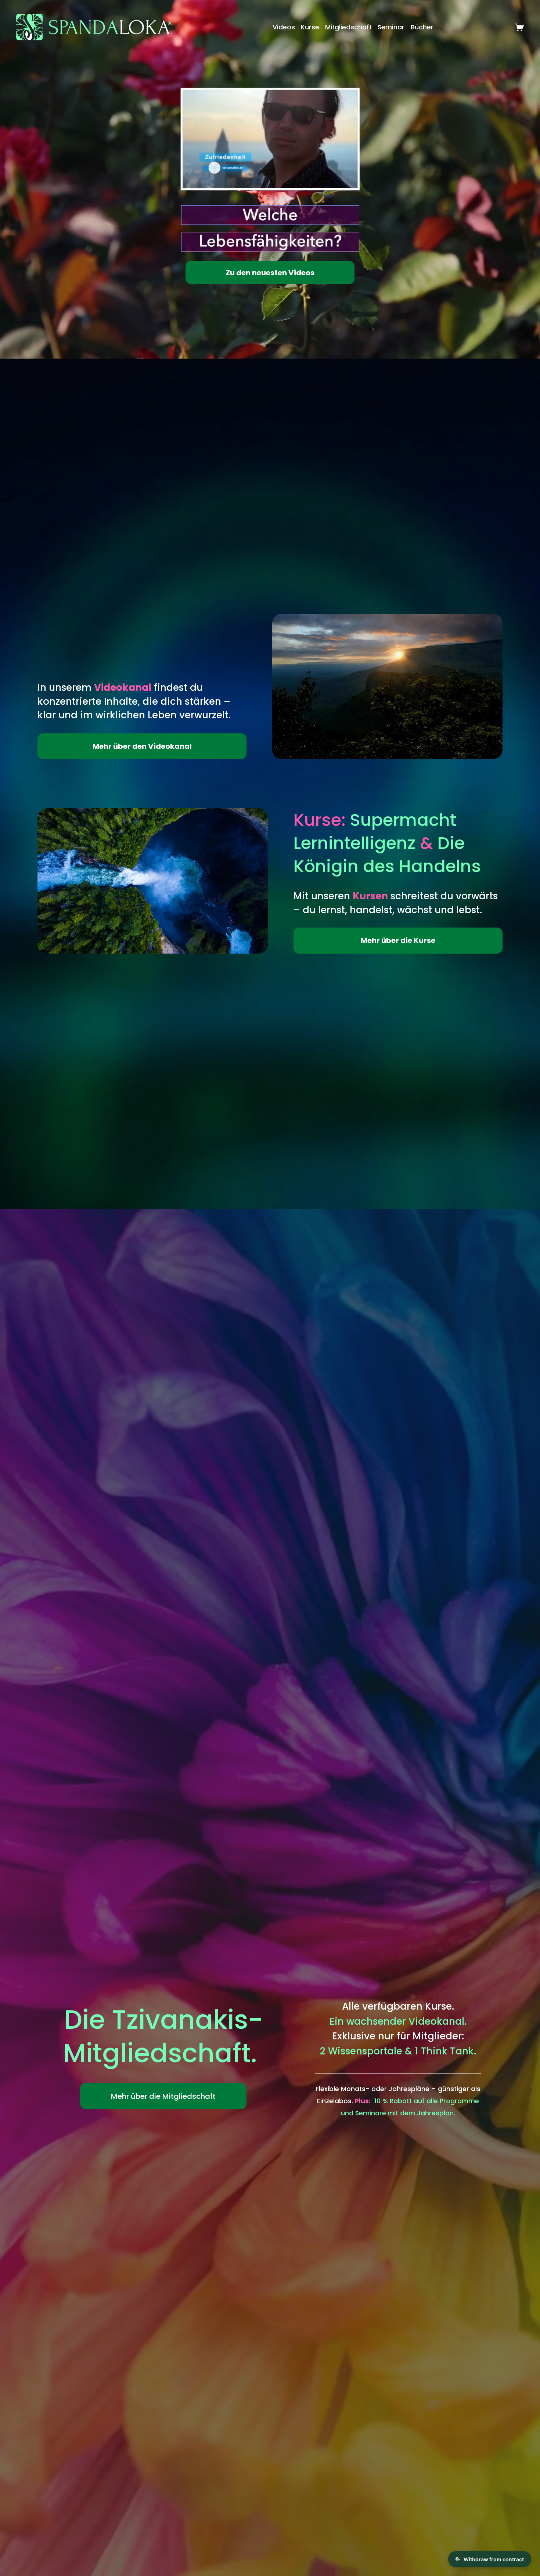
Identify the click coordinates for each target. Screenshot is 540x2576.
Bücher (422, 27)
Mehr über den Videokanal (142, 746)
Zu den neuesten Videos (270, 273)
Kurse (310, 27)
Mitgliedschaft (348, 27)
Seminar (391, 27)
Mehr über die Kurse (398, 940)
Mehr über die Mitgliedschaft (163, 2096)
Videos (284, 27)
